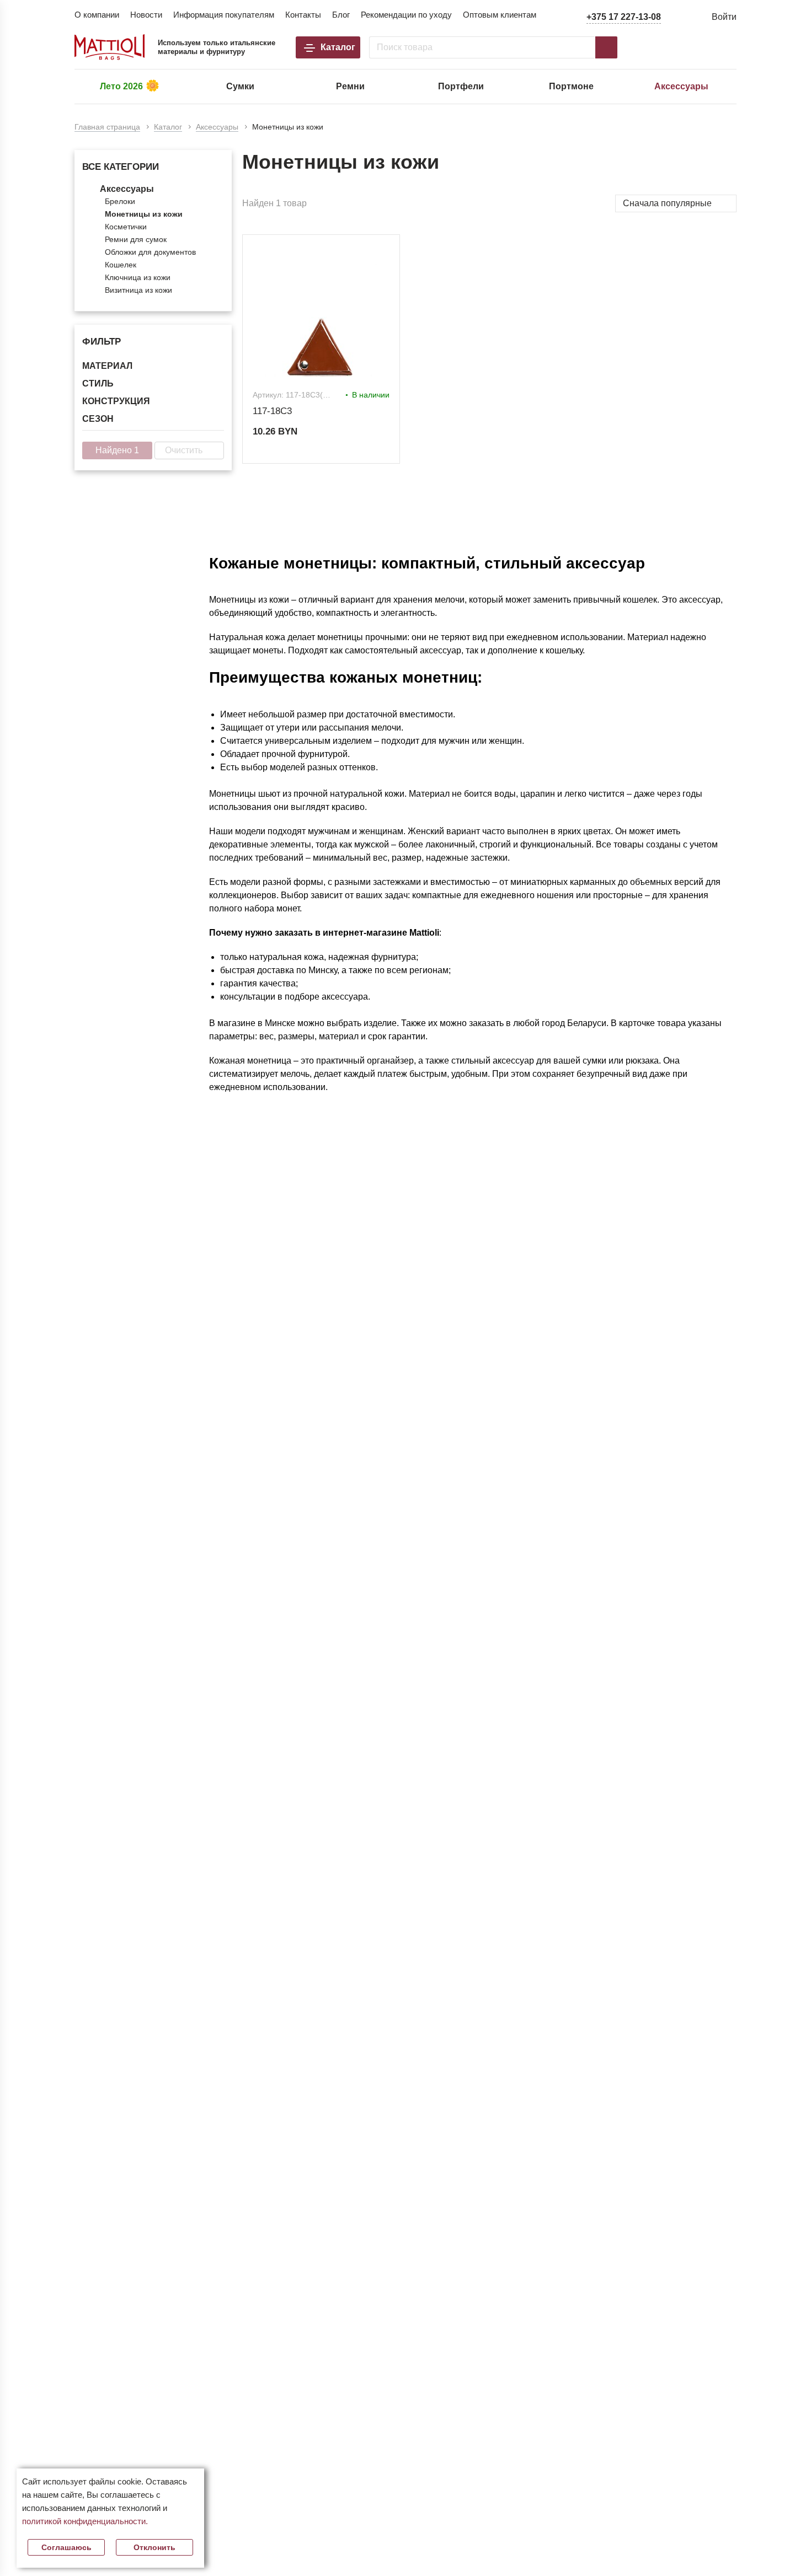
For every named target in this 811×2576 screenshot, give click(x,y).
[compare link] (659, 47)
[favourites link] (693, 47)
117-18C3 (272, 411)
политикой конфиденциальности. (85, 2521)
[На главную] (110, 47)
